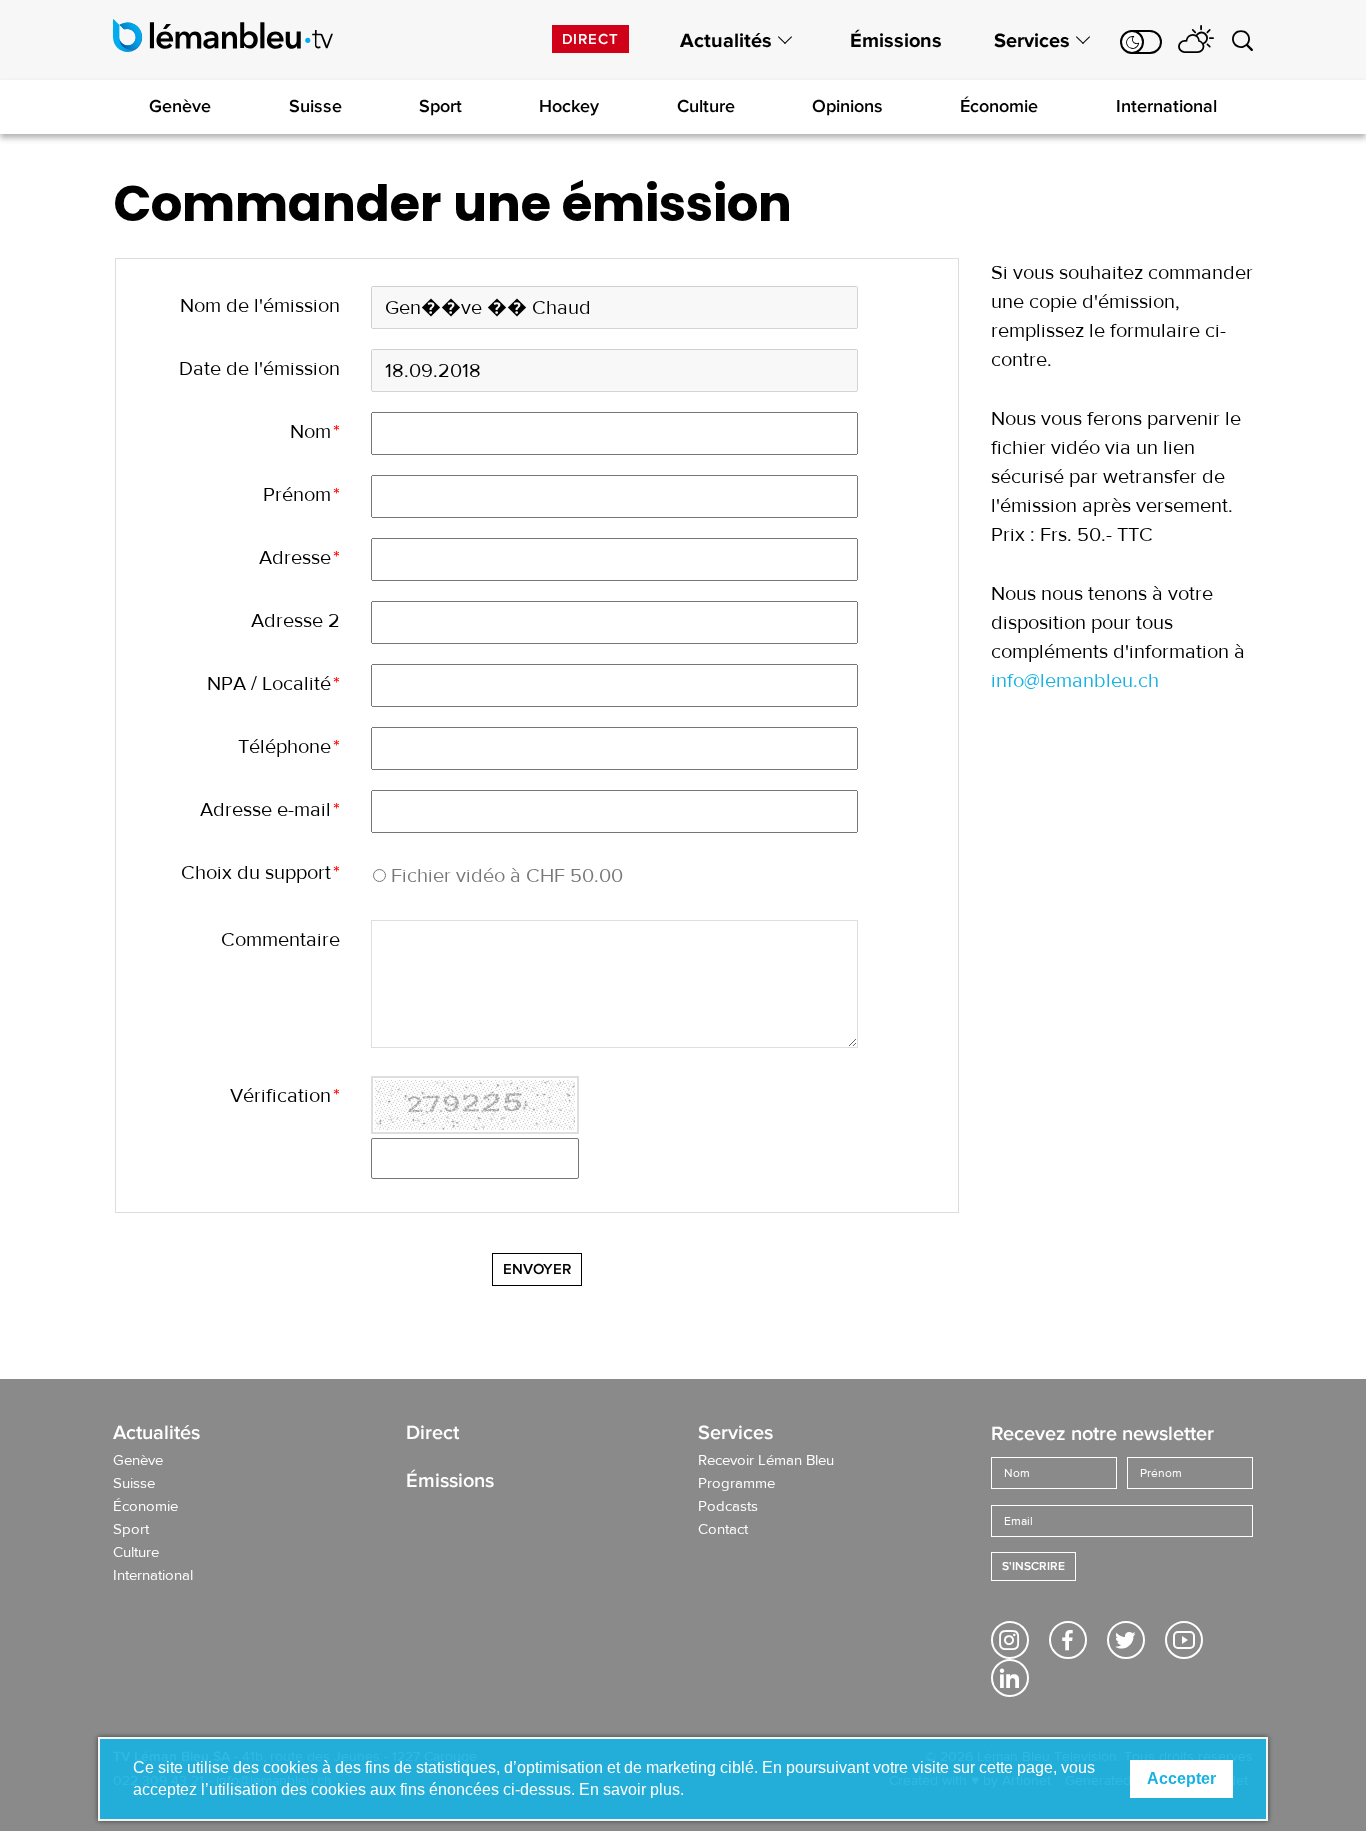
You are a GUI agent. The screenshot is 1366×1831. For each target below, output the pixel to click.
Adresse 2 (295, 620)
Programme (736, 1484)
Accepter (1181, 1778)
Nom (315, 431)
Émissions (896, 41)
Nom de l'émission (260, 305)
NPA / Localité (273, 683)
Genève (180, 106)
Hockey (569, 106)
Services (1032, 41)
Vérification (285, 1095)
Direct (590, 39)
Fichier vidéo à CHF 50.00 (507, 875)
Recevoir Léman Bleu (766, 1461)
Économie (999, 106)
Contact (723, 1530)
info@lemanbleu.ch (1075, 680)
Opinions (847, 106)
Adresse (299, 557)
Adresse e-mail (270, 809)
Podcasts (728, 1507)
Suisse (315, 106)
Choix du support (260, 872)
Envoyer (537, 1269)
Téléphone (289, 746)
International (1166, 106)
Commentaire (280, 939)
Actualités (726, 41)
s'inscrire (1033, 1566)
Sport (440, 106)
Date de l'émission (259, 368)
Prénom (301, 494)
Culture (706, 106)
